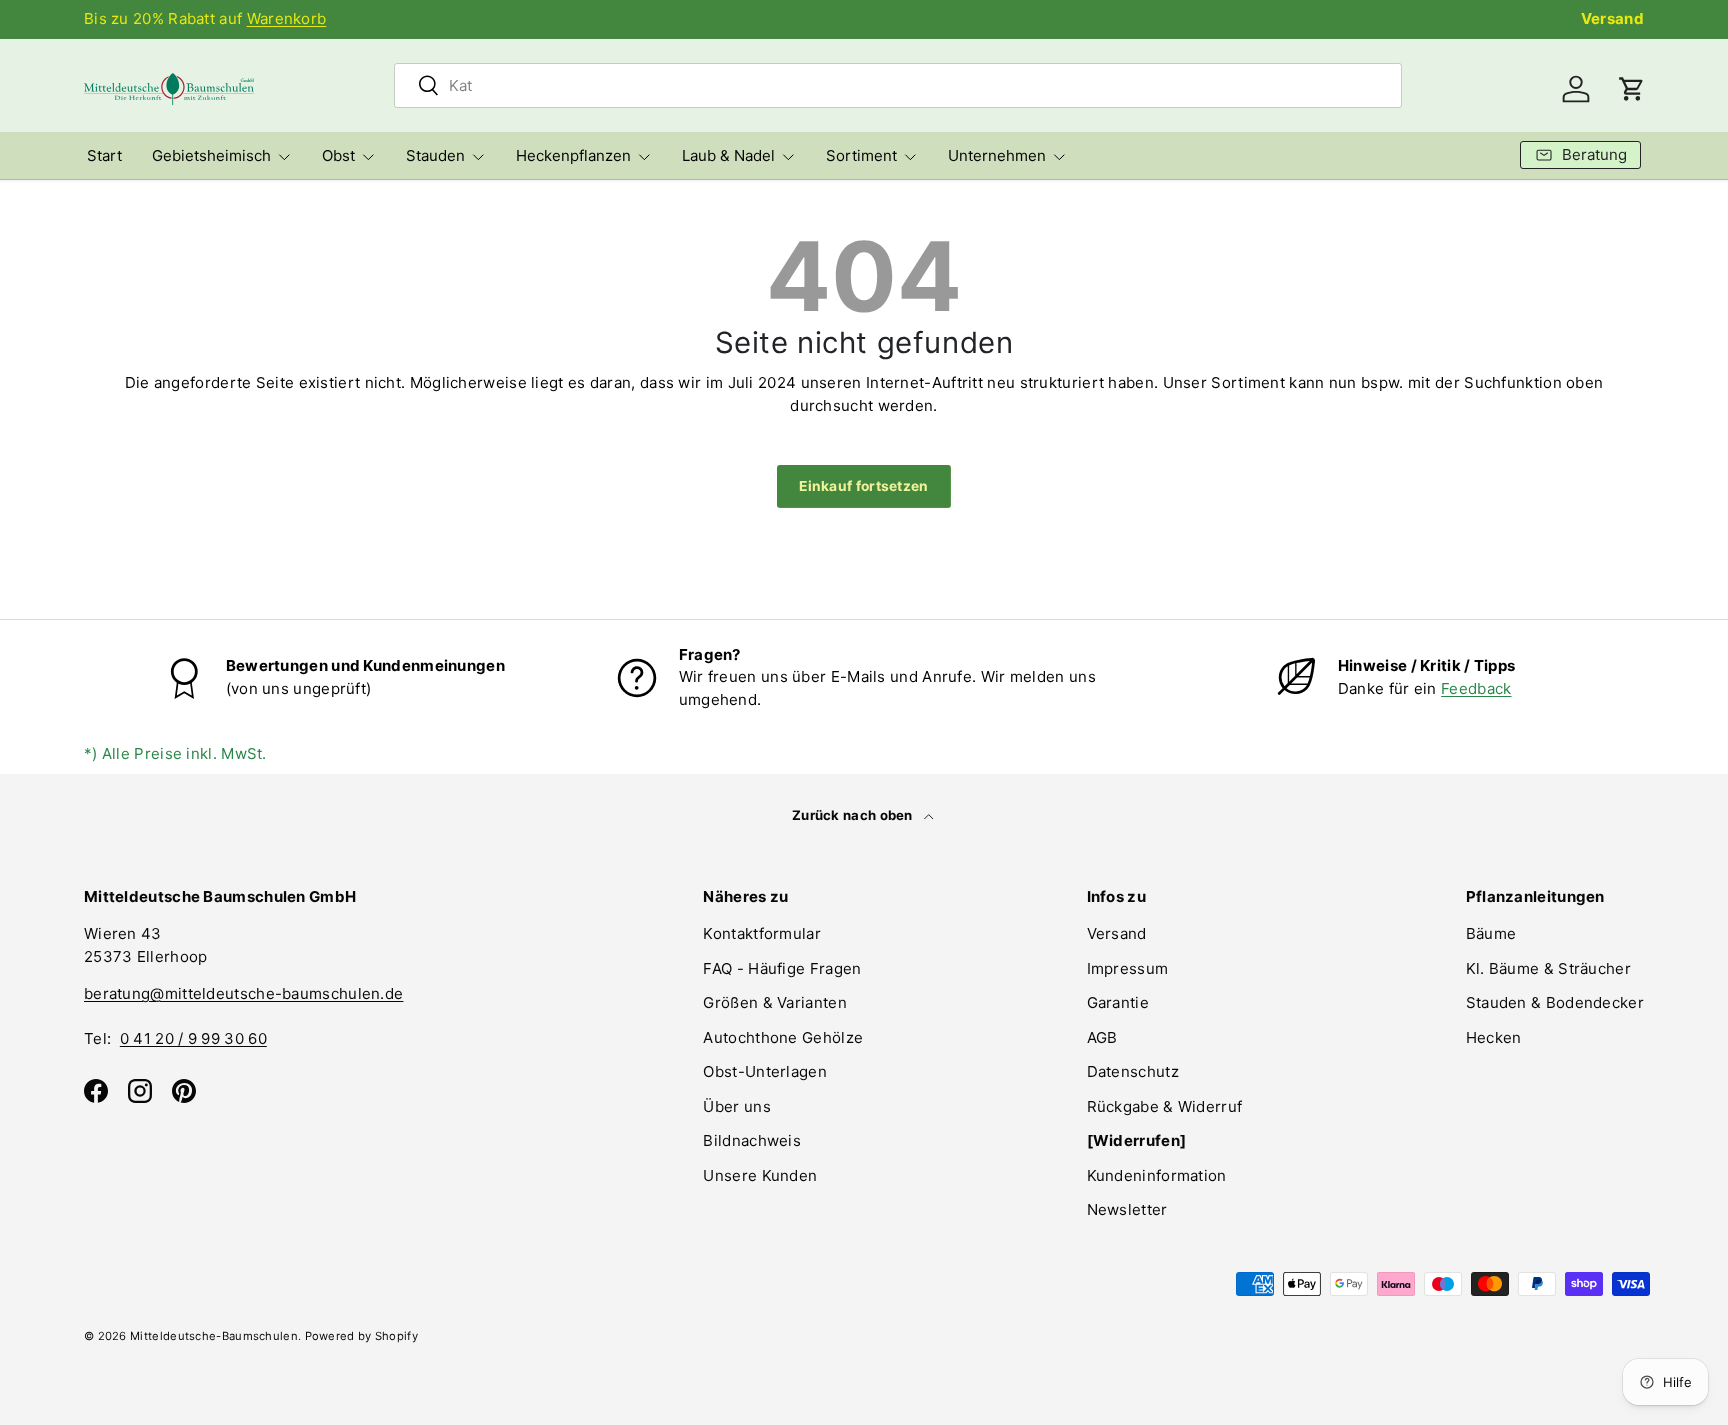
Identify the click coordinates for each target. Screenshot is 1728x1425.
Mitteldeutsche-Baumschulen (214, 1336)
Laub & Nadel (728, 155)
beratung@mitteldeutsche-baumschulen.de (243, 993)
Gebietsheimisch (211, 155)
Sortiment (861, 155)
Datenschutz (1133, 1071)
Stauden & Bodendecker (1555, 1002)
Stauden (435, 155)
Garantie (1118, 1002)
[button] (1632, 89)
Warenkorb (287, 18)
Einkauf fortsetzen (863, 486)
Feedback (1476, 688)
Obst (338, 155)
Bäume (1491, 933)
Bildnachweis (752, 1140)
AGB (1102, 1037)
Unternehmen (997, 155)
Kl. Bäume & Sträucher (1548, 968)
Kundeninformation (1157, 1175)
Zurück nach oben (854, 815)
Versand (1612, 18)
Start (104, 155)
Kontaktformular (762, 933)
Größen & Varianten (774, 1002)
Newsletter (1127, 1209)
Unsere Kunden (760, 1175)
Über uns (736, 1106)
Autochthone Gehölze (783, 1037)
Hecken (1494, 1037)
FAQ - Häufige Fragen (782, 968)
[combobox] (898, 85)
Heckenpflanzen (573, 155)
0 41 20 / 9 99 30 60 (193, 1038)
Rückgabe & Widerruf (1165, 1106)
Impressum (1128, 968)
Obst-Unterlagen (765, 1071)
